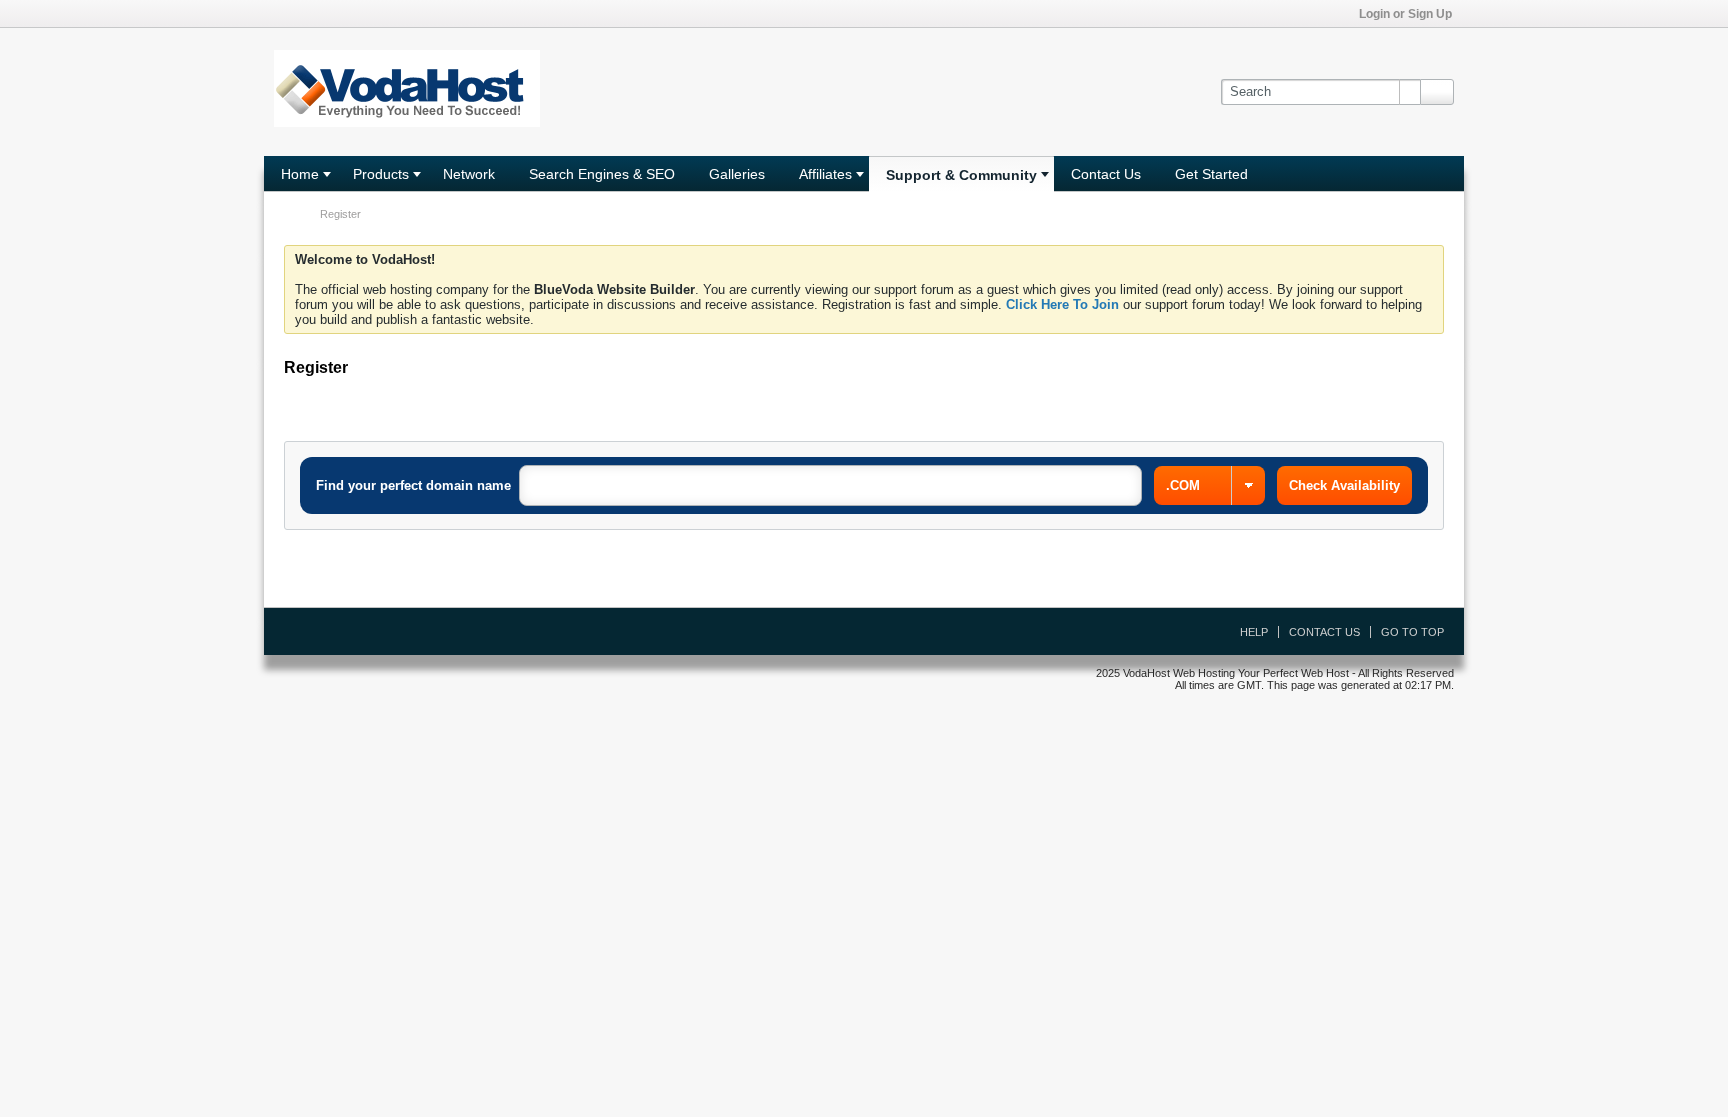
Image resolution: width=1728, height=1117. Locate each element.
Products (381, 174)
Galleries (737, 174)
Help (1254, 632)
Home (300, 174)
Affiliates (825, 174)
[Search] (1437, 92)
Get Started (1211, 174)
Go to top (1412, 632)
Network (469, 174)
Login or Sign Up (1405, 14)
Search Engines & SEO (602, 174)
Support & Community (961, 175)
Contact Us (1106, 174)
